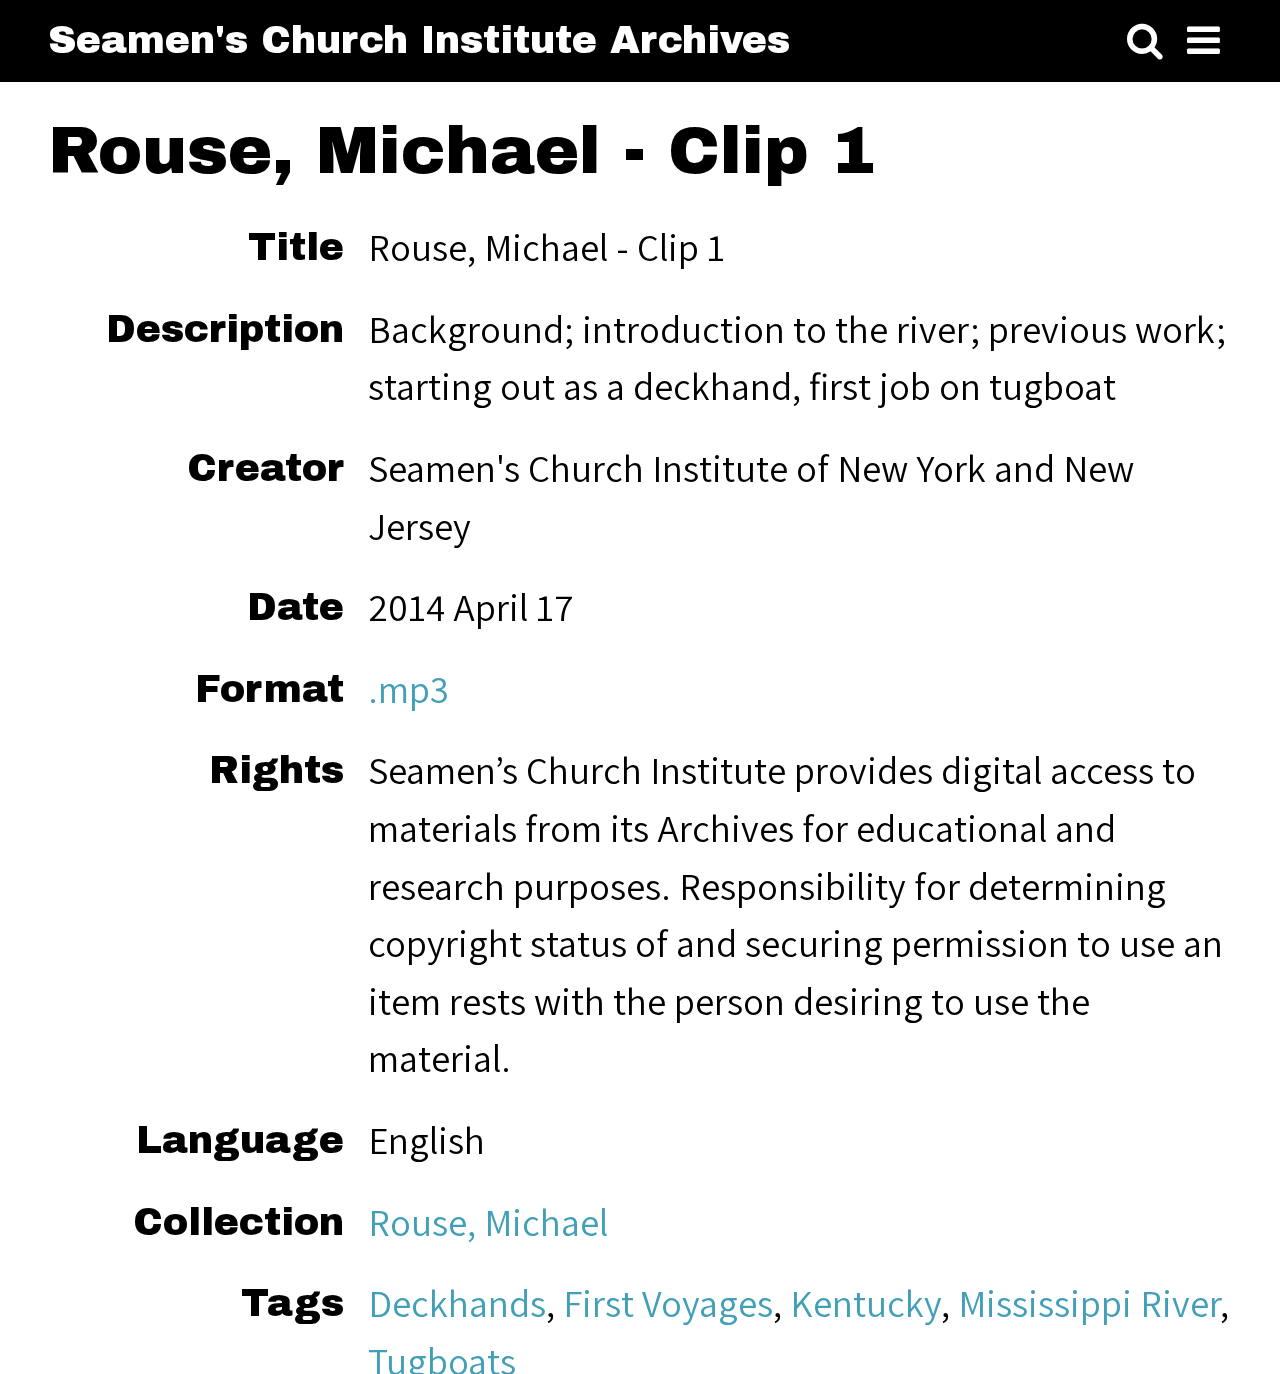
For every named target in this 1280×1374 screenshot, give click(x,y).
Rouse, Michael (488, 1222)
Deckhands (457, 1303)
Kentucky (865, 1303)
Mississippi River (1089, 1303)
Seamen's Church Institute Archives (419, 40)
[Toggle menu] (1203, 41)
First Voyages (668, 1303)
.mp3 (408, 689)
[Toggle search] (1145, 41)
